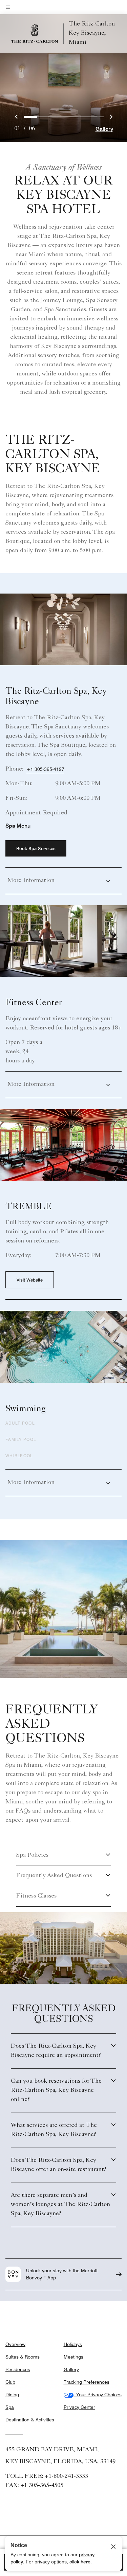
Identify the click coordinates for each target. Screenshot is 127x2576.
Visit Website (30, 1280)
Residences (18, 2369)
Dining (12, 2395)
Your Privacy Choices (98, 2395)
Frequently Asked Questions (54, 1876)
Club (10, 2382)
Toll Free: (47, 2476)
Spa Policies (32, 1855)
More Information (31, 881)
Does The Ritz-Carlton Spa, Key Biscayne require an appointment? (56, 2051)
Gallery (104, 129)
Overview (15, 2344)
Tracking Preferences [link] (87, 2382)
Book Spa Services (36, 848)
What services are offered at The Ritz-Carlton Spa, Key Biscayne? (54, 2130)
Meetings (73, 2357)
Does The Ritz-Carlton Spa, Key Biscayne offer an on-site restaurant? (59, 2165)
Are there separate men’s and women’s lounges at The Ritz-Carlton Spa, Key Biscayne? (60, 2205)
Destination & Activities (30, 2420)
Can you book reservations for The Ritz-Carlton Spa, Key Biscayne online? (56, 2090)
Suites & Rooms (23, 2357)
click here (80, 2562)
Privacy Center (79, 2407)
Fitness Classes (36, 1896)
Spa (10, 2407)
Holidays (73, 2344)
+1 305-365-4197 (45, 769)
